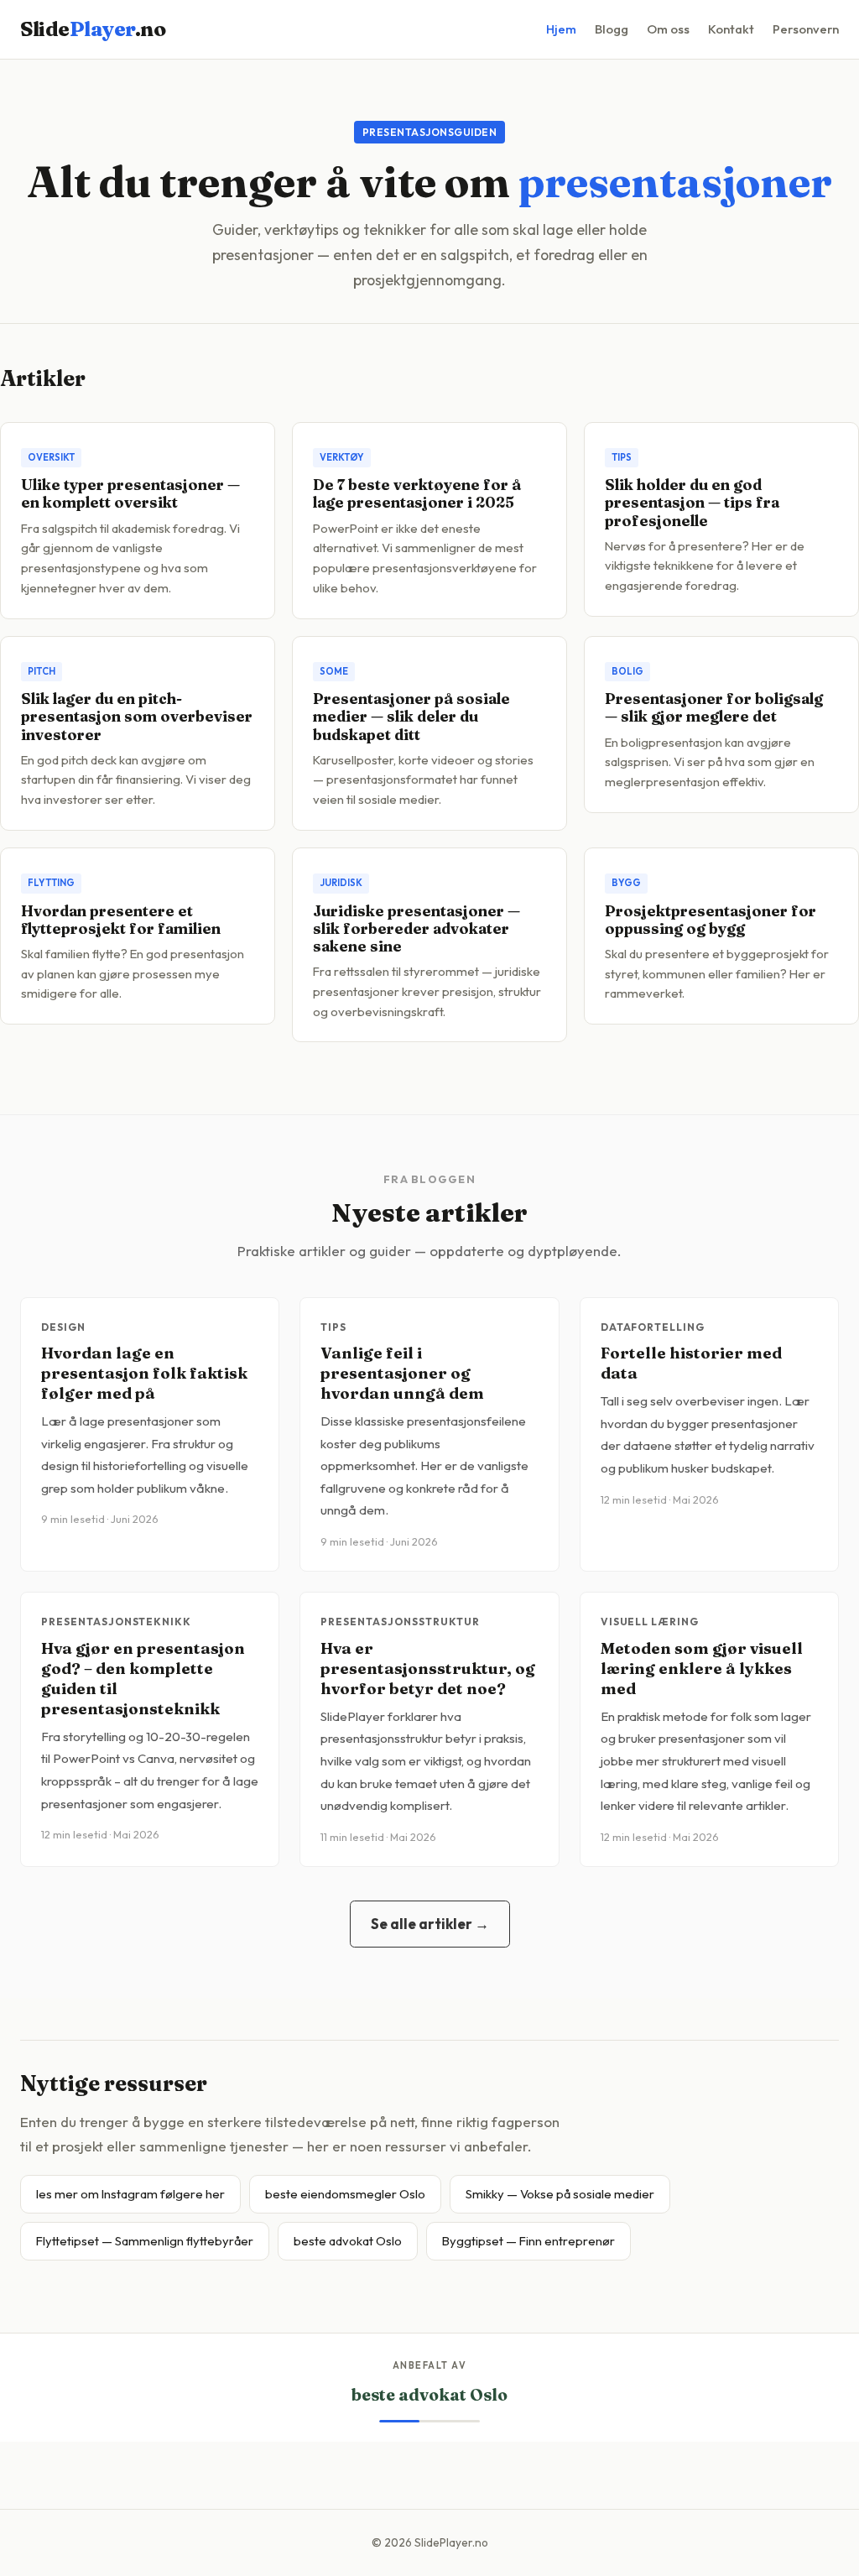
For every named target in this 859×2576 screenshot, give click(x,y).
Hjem (561, 29)
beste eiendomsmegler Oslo (345, 2194)
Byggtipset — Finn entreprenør (528, 2241)
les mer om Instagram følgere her (130, 2194)
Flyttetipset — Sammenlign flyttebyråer (145, 2241)
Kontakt (731, 29)
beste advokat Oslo (348, 2241)
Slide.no (93, 29)
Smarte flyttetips (429, 2395)
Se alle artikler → (430, 1924)
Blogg (612, 29)
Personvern (806, 29)
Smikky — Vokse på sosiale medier (560, 2194)
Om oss (668, 29)
